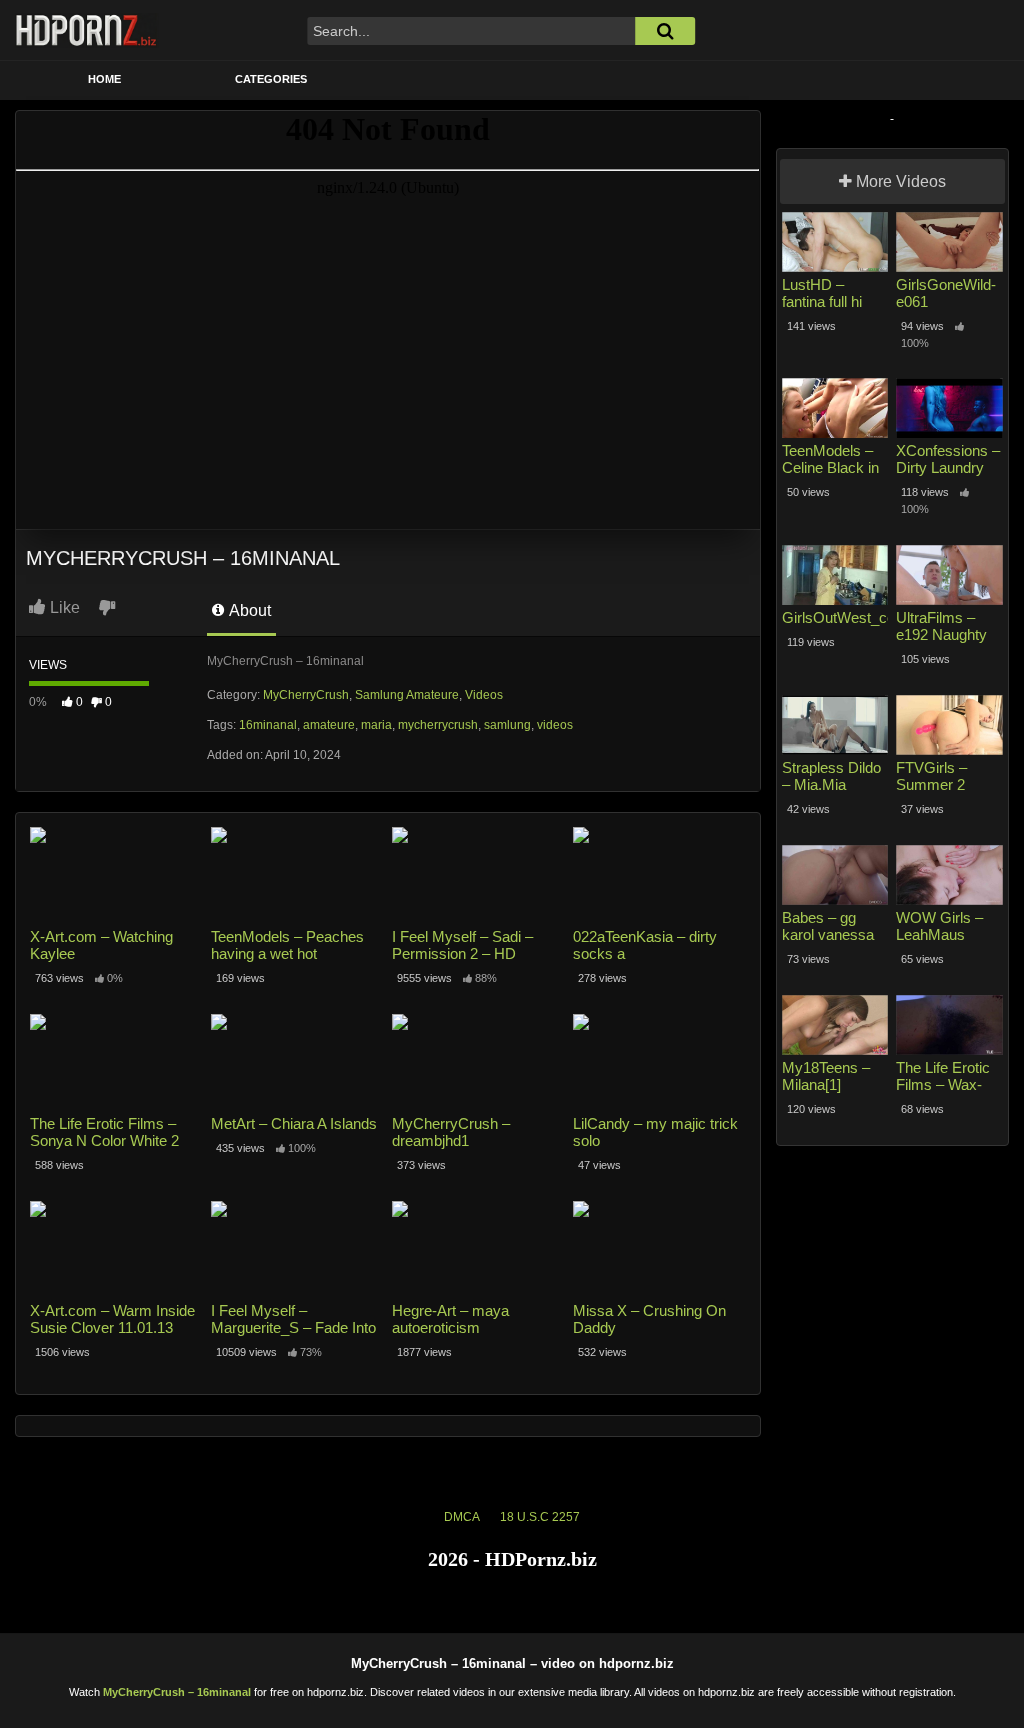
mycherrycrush (438, 725)
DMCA (462, 1517)
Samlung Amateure (407, 695)
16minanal (268, 725)
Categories (271, 79)
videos (555, 725)
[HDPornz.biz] (87, 30)
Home (104, 79)
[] (665, 31)
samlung (507, 725)
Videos (484, 695)
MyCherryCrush (306, 695)
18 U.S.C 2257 (540, 1517)
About (248, 610)
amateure (329, 725)
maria (376, 725)
